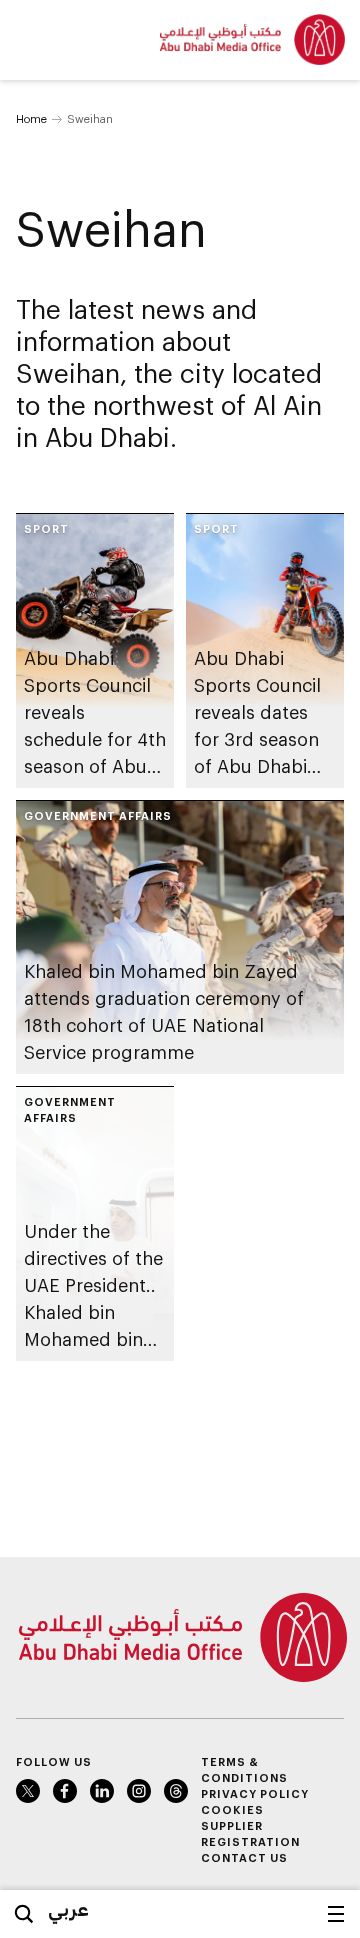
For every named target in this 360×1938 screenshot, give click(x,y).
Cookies (232, 1809)
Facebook (65, 1791)
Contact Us (244, 1857)
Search (24, 1914)
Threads (176, 1791)
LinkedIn (102, 1791)
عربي (68, 1909)
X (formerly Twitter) (28, 1791)
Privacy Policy (255, 1793)
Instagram (139, 1791)
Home (31, 118)
